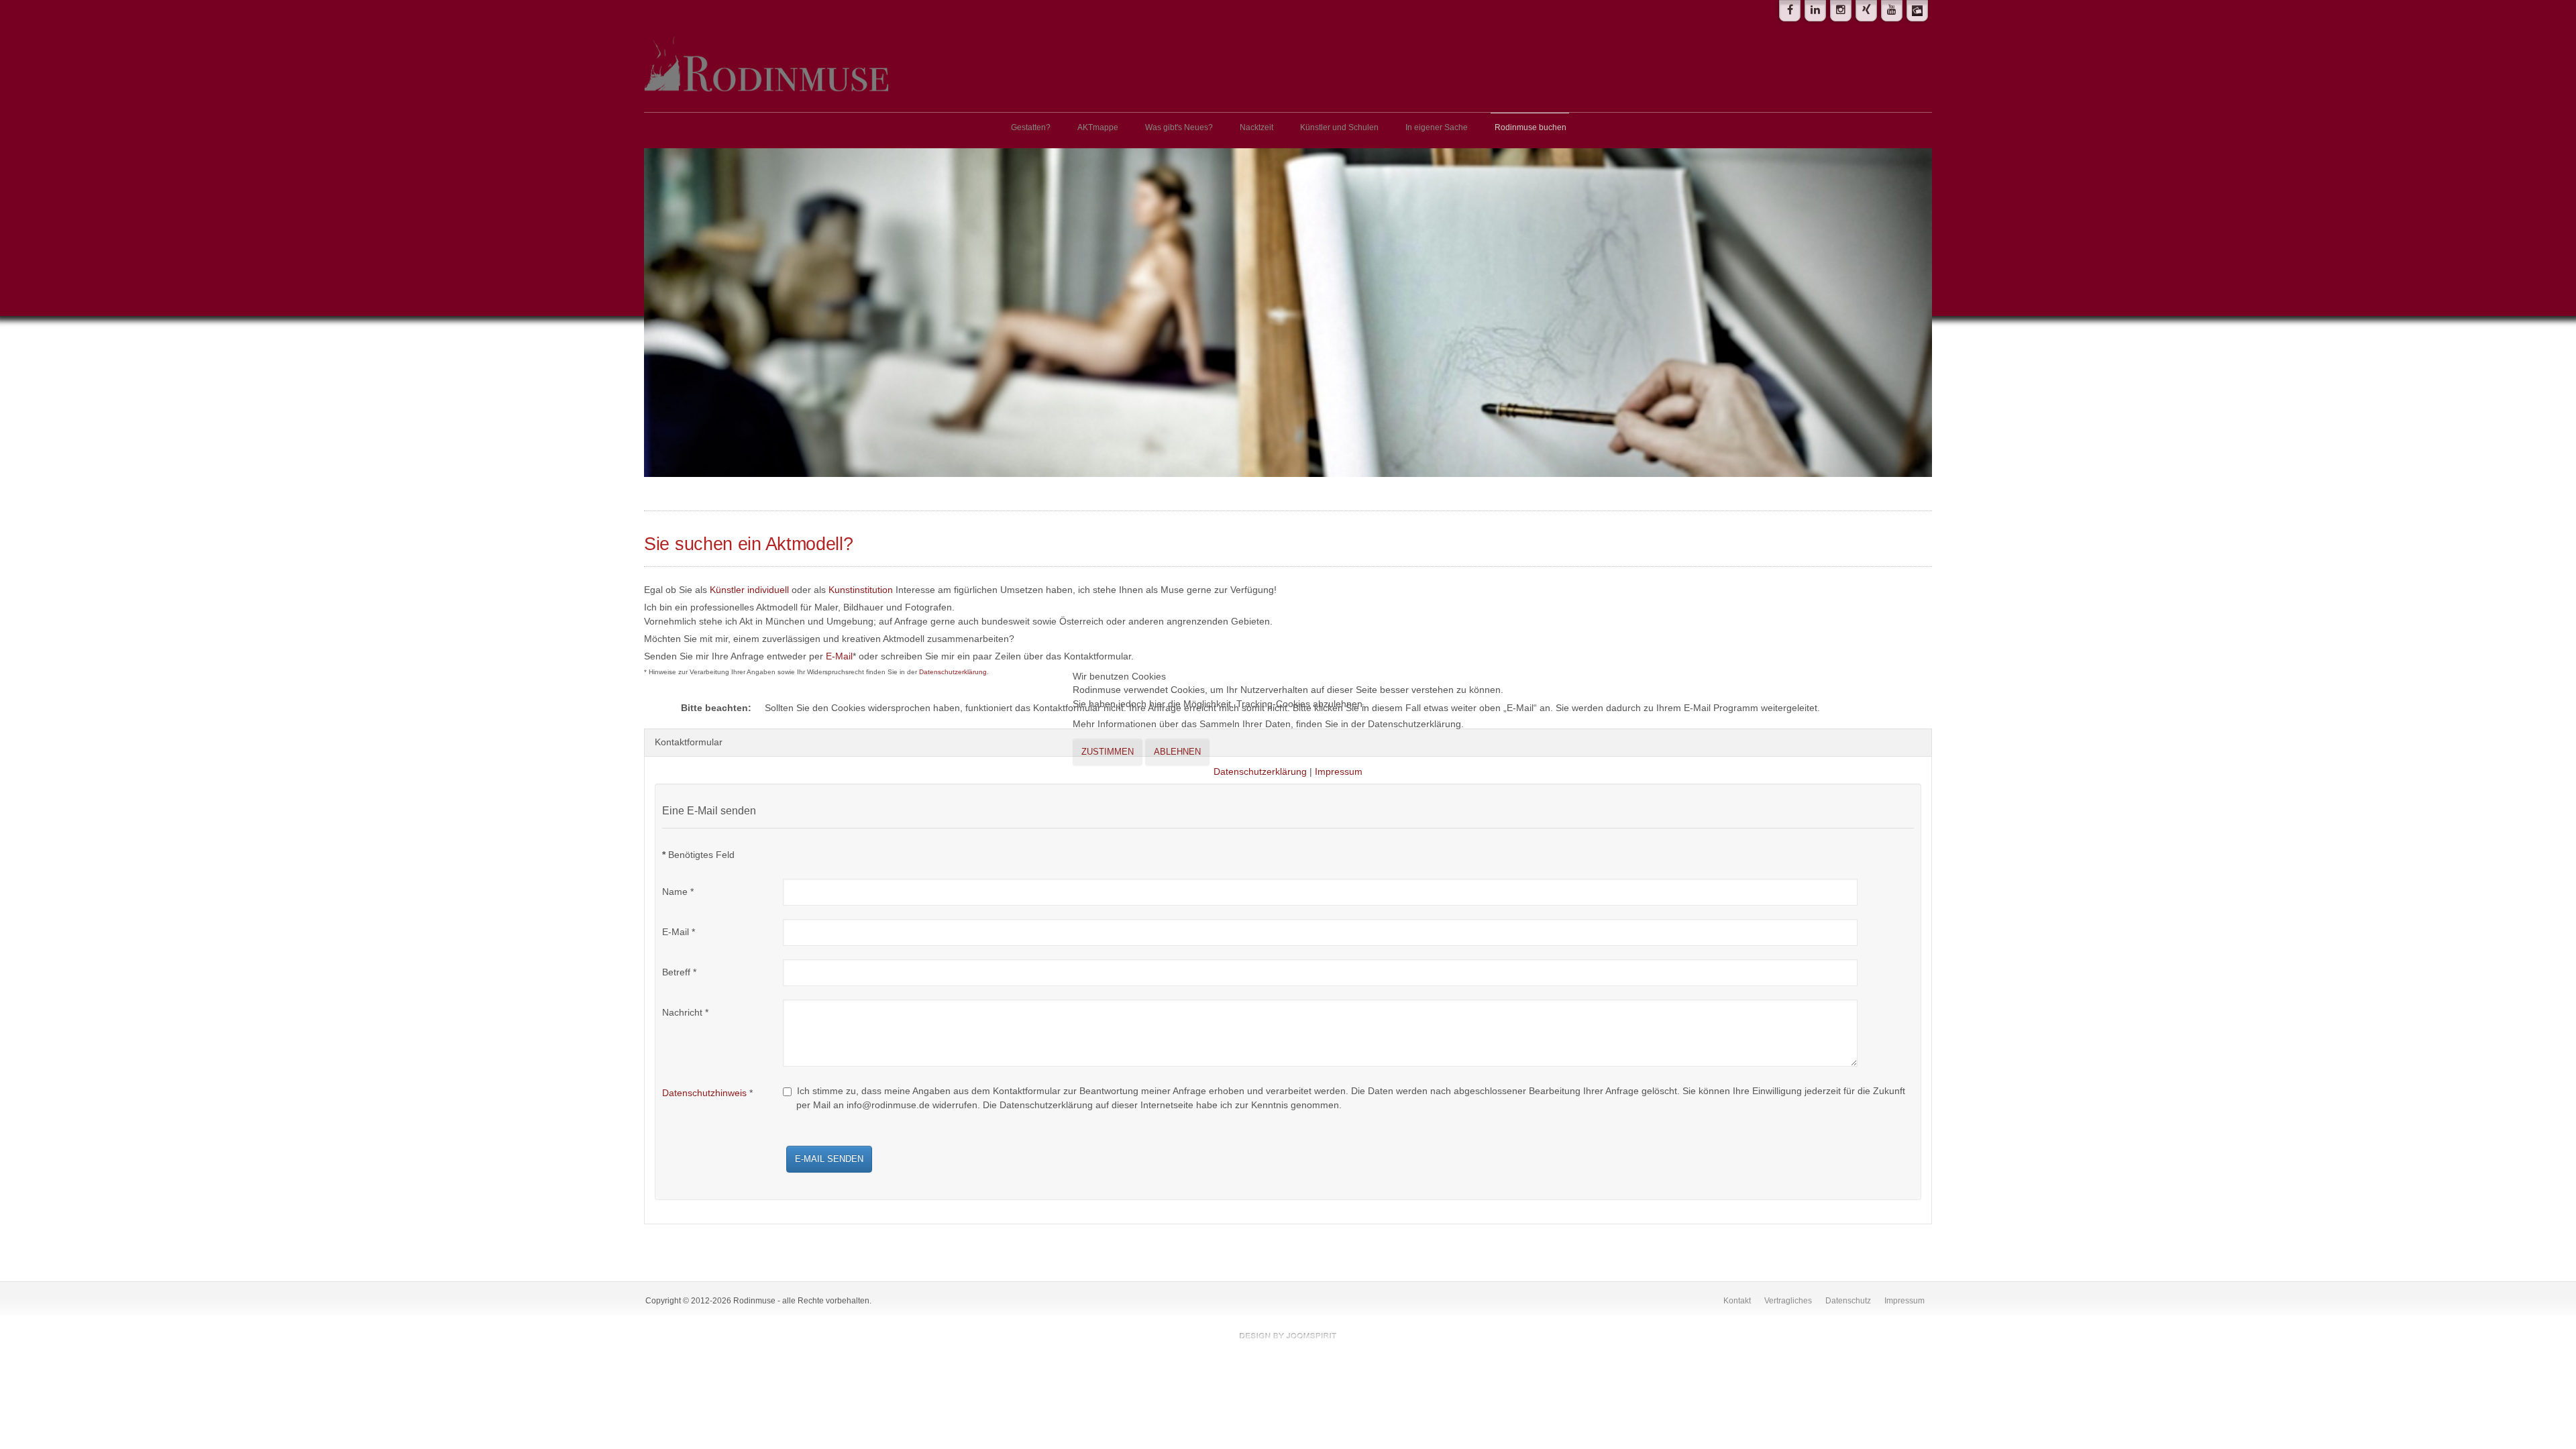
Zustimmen (1108, 752)
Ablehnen (1177, 752)
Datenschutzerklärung (1260, 772)
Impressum (1339, 772)
